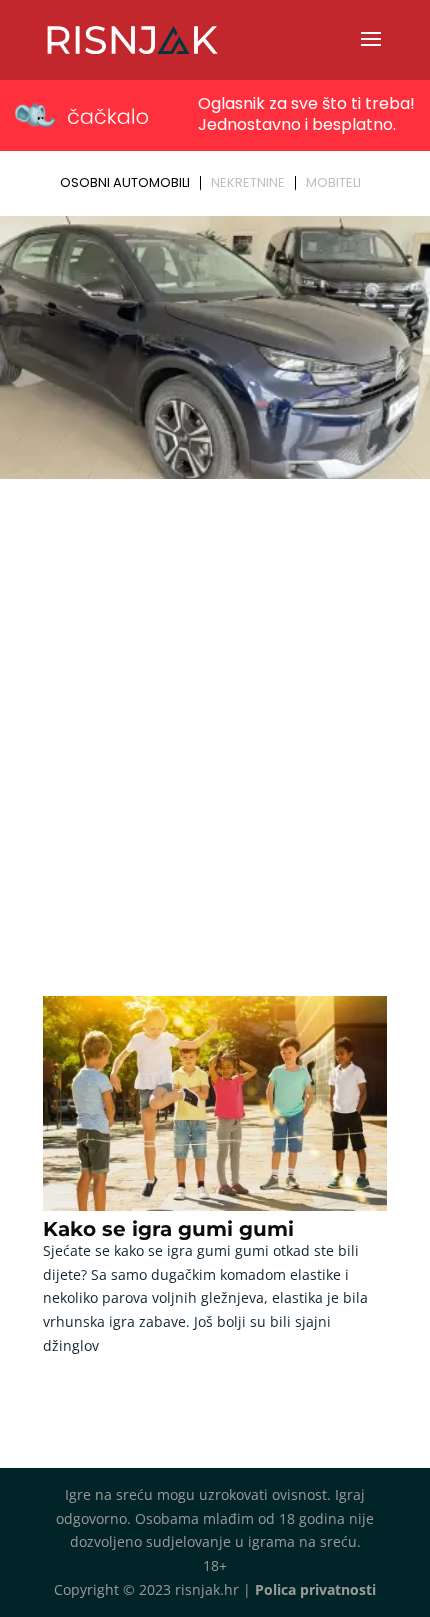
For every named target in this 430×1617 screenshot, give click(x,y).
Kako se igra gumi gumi (168, 1229)
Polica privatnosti (315, 1589)
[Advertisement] (215, 711)
